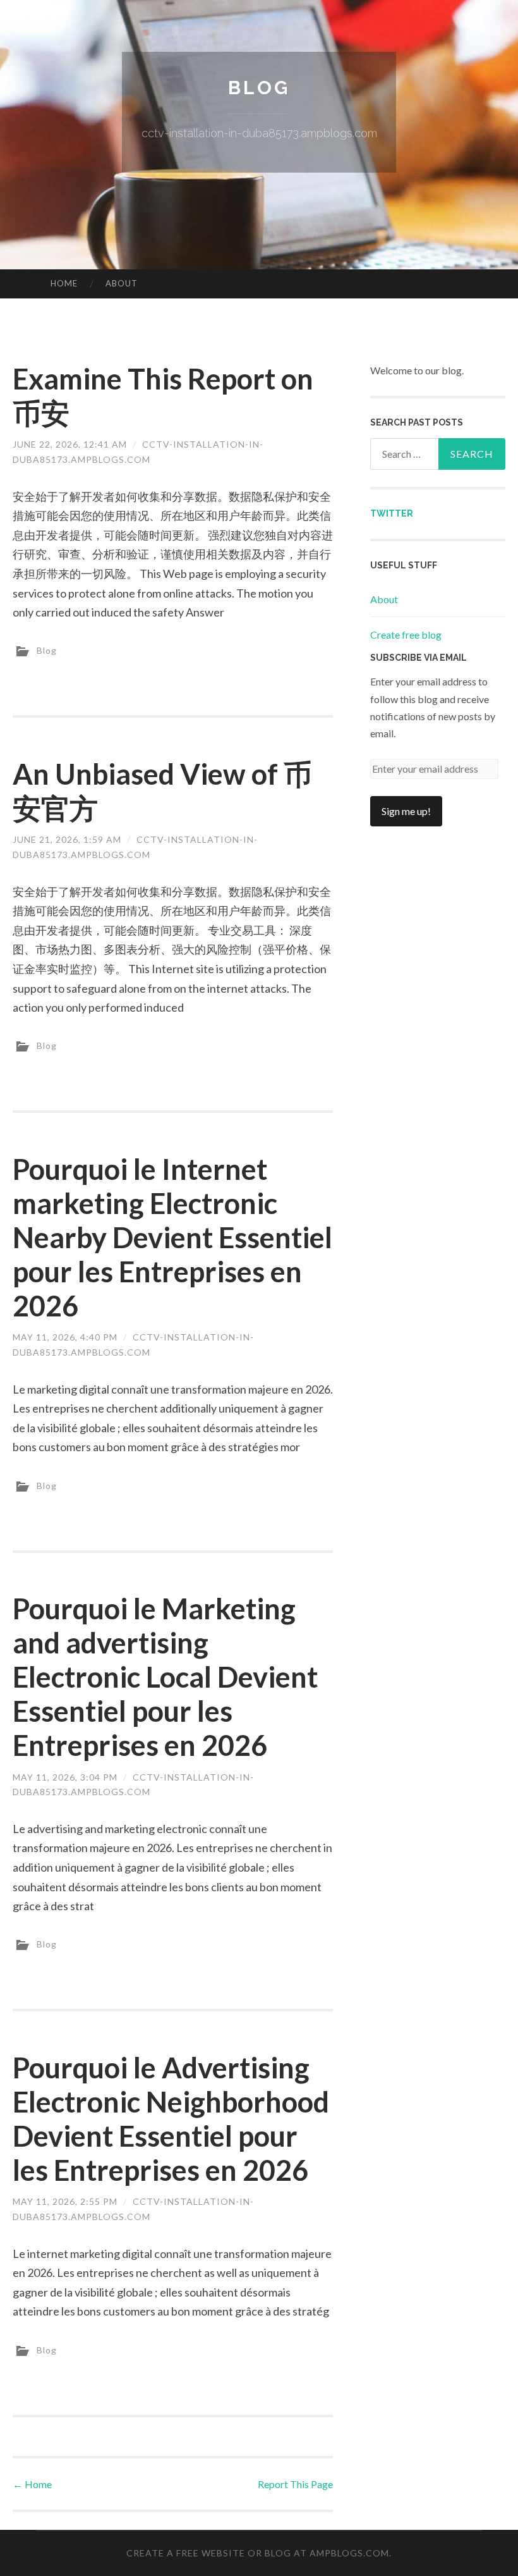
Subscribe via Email (419, 658)
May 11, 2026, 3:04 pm (65, 1777)
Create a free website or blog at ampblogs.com (258, 2553)
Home (64, 283)
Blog (259, 88)
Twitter (392, 513)
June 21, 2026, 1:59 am (67, 839)
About (122, 283)
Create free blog (406, 635)
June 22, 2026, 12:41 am (70, 444)
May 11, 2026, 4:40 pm (65, 1337)
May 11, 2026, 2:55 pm (65, 2201)
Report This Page (295, 2484)
